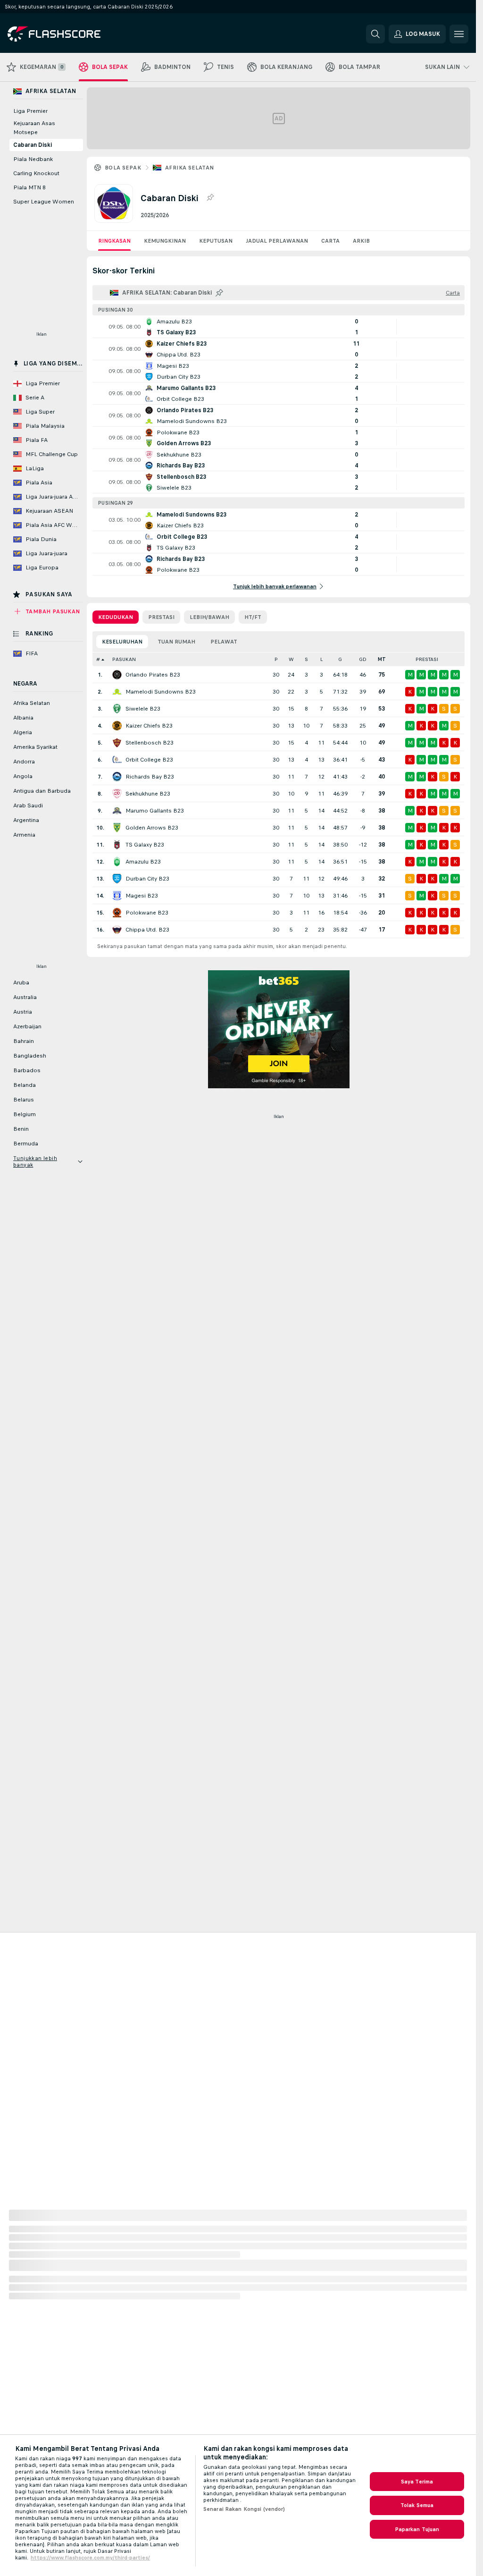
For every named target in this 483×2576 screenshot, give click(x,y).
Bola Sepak (123, 168)
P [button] (276, 659)
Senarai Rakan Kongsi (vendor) (244, 2509)
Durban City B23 (147, 879)
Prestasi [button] (427, 659)
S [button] (306, 659)
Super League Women (44, 202)
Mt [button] (382, 659)
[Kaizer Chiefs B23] (117, 726)
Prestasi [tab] (161, 617)
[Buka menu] (459, 34)
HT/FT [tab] (253, 617)
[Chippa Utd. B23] (117, 930)
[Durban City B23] (117, 879)
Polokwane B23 (147, 913)
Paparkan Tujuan (417, 2529)
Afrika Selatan (190, 168)
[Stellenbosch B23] (117, 743)
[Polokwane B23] (117, 913)
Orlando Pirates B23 (153, 675)
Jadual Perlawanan (277, 241)
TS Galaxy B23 (145, 845)
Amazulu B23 (143, 862)
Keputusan (216, 241)
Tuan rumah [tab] (176, 642)
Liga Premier (30, 111)
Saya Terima (417, 2482)
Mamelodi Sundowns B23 (161, 692)
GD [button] (363, 659)
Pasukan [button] (124, 659)
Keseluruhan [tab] (122, 642)
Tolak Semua (417, 2505)
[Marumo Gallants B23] (117, 811)
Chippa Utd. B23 (147, 930)
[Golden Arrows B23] (117, 828)
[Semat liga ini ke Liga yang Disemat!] (210, 198)
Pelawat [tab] (224, 642)
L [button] (321, 659)
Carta (330, 241)
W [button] (291, 659)
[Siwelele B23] (117, 709)
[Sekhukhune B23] (117, 794)
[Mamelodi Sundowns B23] (117, 692)
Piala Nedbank (33, 159)
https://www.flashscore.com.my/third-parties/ (90, 2558)
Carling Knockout (36, 173)
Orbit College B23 (149, 760)
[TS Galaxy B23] (117, 845)
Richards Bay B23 (150, 777)
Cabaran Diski (33, 145)
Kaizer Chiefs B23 (149, 726)
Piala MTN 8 (29, 187)
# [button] (98, 659)
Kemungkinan (165, 241)
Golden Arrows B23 (152, 828)
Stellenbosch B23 (150, 743)
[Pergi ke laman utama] (72, 34)
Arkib (361, 241)
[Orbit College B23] (117, 760)
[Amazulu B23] (117, 862)
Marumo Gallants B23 (155, 811)
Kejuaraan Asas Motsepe (34, 128)
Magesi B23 (142, 896)
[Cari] (375, 34)
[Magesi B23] (117, 896)
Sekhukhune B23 (148, 794)
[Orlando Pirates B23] (117, 675)
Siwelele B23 (143, 709)
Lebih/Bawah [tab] (209, 617)
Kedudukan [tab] (116, 617)
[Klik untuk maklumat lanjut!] (279, 327)
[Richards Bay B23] (117, 777)
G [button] (340, 659)
